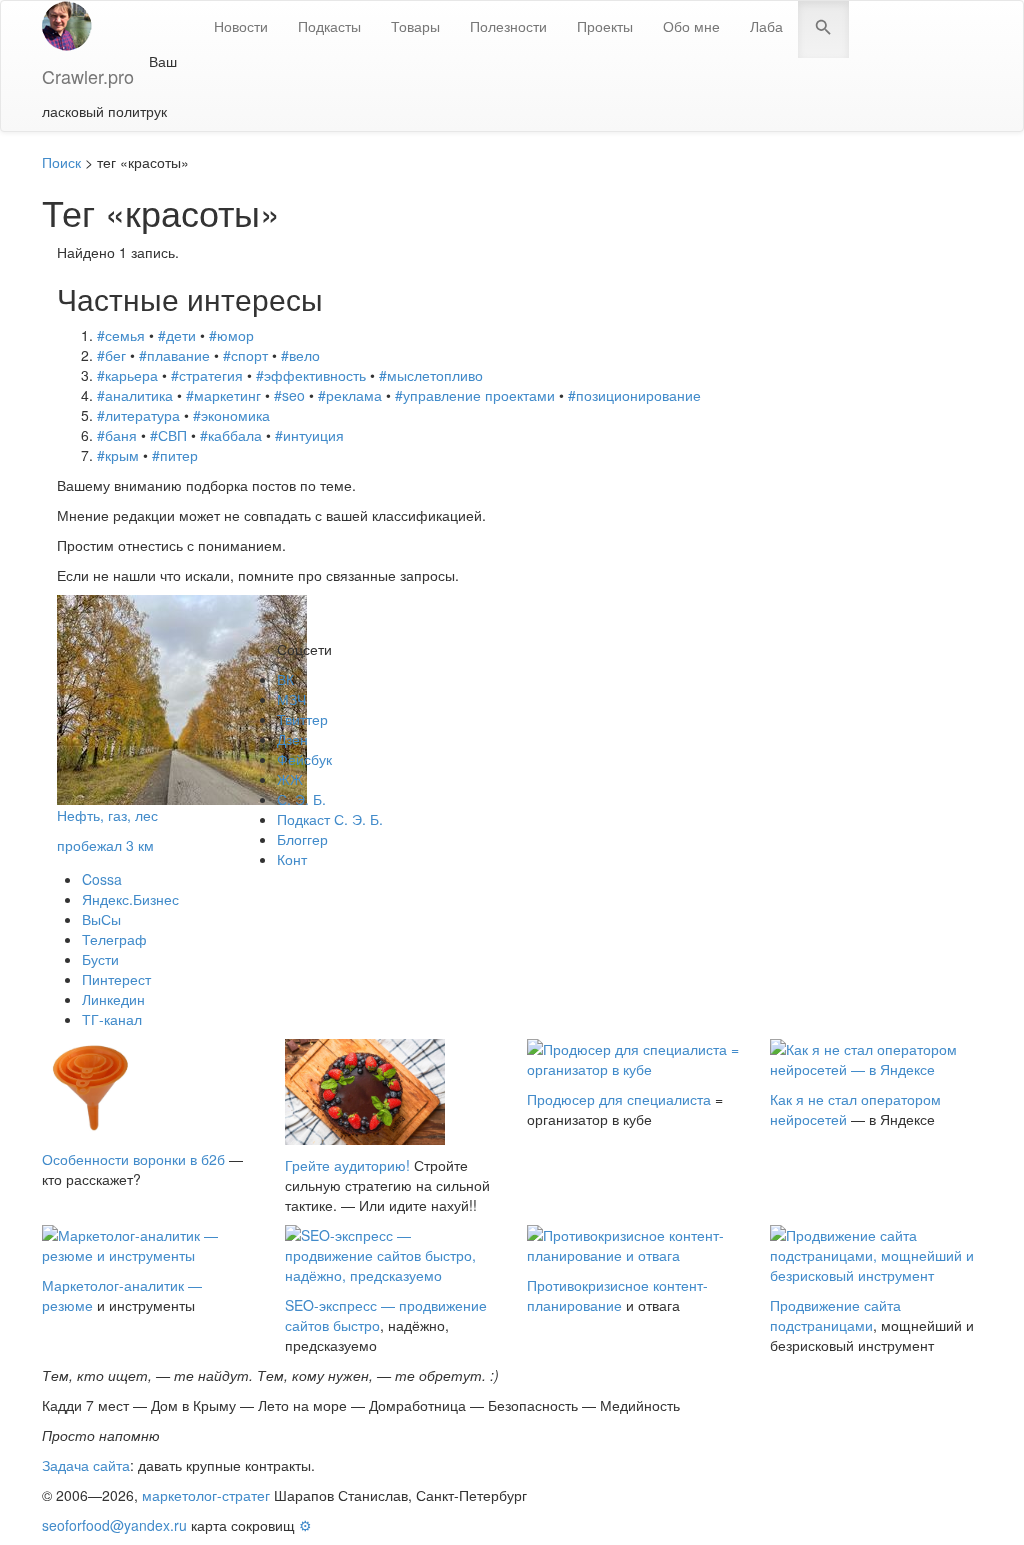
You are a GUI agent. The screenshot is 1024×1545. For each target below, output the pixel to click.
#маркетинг (223, 395)
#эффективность (311, 375)
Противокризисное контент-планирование (617, 1295)
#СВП (168, 435)
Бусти (100, 959)
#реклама (350, 395)
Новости (241, 26)
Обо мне (691, 26)
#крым (118, 455)
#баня (117, 435)
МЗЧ (291, 699)
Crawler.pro (88, 76)
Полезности (508, 26)
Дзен (292, 739)
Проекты (605, 26)
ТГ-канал (112, 1019)
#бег (111, 355)
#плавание (174, 355)
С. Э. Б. (301, 799)
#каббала (231, 435)
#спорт (245, 355)
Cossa (102, 879)
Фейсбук (304, 759)
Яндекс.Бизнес (130, 899)
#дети (177, 335)
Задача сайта (86, 1465)
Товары (415, 26)
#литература (138, 415)
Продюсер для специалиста (619, 1099)
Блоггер (302, 839)
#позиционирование (634, 395)
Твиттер (302, 719)
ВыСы (101, 919)
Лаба (766, 26)
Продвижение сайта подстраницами (835, 1315)
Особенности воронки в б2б (133, 1159)
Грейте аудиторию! (347, 1165)
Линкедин (113, 999)
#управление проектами (475, 395)
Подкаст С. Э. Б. (330, 819)
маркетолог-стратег (206, 1495)
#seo (289, 395)
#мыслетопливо (431, 375)
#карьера (127, 375)
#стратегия (207, 375)
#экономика (231, 415)
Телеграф (114, 939)
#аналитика (135, 395)
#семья (121, 335)
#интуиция (309, 435)
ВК (285, 679)
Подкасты (329, 26)
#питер (175, 455)
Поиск (61, 162)
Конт (292, 859)
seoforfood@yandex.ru (114, 1525)
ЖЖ (290, 779)
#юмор (231, 335)
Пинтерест (116, 979)
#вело (300, 355)
